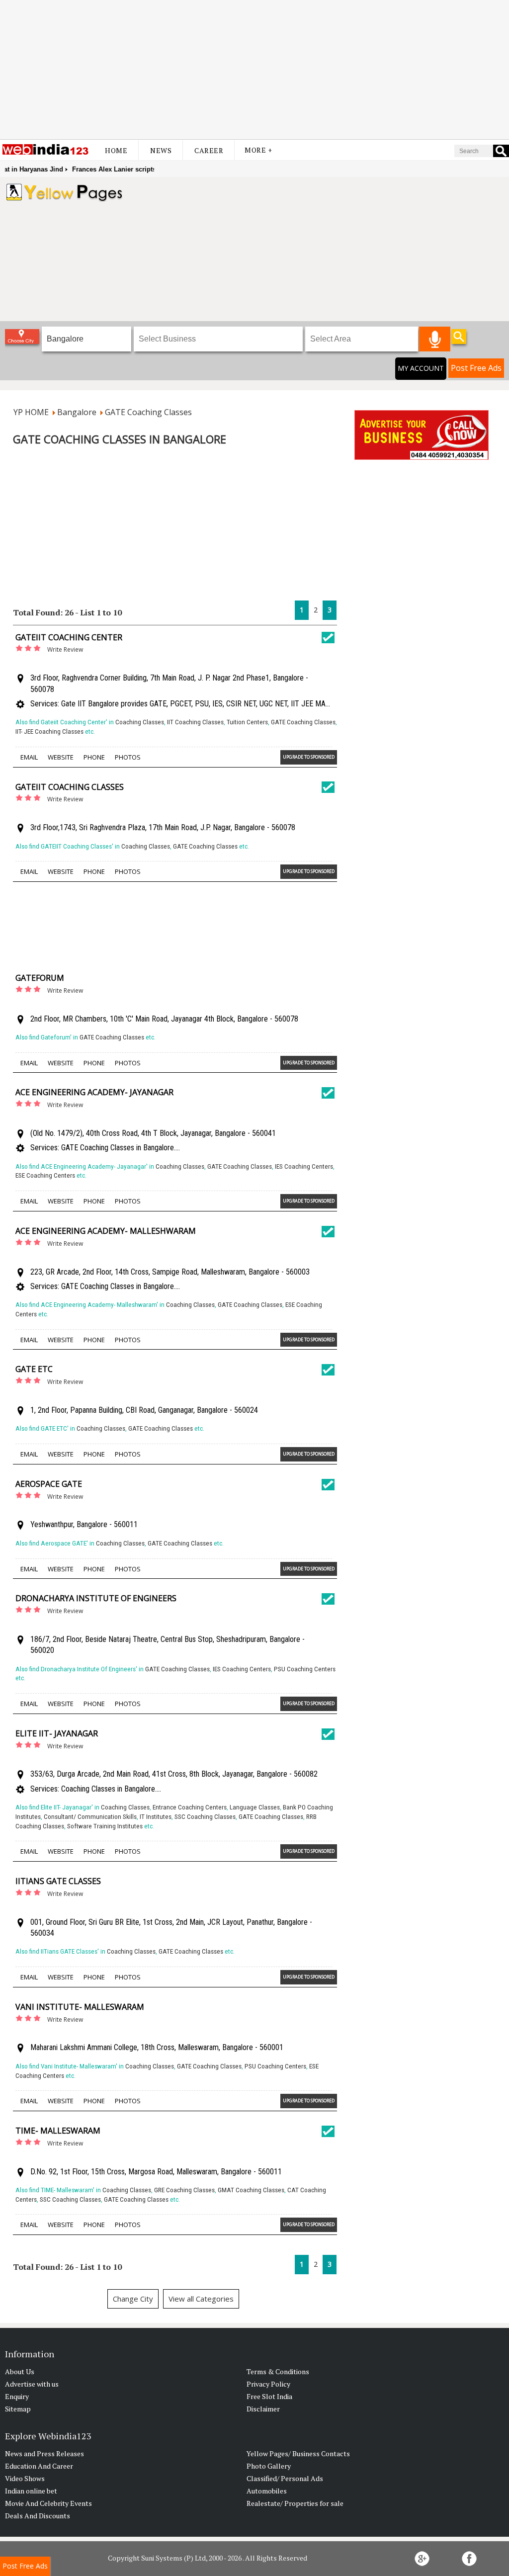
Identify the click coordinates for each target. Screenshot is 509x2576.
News (161, 150)
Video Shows (25, 2478)
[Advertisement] (254, 70)
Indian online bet (31, 2491)
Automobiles (267, 2491)
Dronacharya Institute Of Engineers (96, 1598)
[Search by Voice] (435, 339)
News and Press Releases (44, 2453)
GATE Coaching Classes (303, 722)
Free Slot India (269, 2396)
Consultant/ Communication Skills (90, 1817)
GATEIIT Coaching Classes (70, 787)
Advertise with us (32, 2384)
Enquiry (17, 2396)
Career (209, 150)
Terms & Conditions (278, 2371)
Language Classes (255, 1807)
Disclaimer (263, 2409)
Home (116, 150)
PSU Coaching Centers (305, 1669)
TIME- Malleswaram (58, 2131)
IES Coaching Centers (304, 1166)
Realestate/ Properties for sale (295, 2503)
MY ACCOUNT (421, 368)
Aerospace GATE (49, 1484)
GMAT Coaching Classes (251, 2190)
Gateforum (40, 978)
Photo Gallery (269, 2466)
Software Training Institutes (105, 1826)
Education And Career (39, 2466)
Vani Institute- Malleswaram (80, 2007)
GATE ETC (34, 1369)
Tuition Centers (247, 722)
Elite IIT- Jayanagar (57, 1733)
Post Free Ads (476, 368)
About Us (20, 2371)
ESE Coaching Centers (45, 1175)
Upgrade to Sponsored (309, 757)
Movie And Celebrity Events (48, 2503)
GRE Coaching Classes (184, 2190)
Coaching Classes (140, 722)
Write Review (65, 649)
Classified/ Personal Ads (285, 2478)
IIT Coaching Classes (195, 722)
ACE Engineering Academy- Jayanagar (94, 1092)
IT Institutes (156, 1817)
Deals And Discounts (38, 2516)
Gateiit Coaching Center (69, 637)
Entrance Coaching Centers (190, 1807)
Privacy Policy (268, 2384)
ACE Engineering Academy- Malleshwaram (106, 1231)
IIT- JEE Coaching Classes (49, 731)
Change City (133, 2299)
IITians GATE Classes (58, 1881)
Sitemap (18, 2409)
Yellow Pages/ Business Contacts (298, 2453)
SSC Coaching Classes (205, 1817)
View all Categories (201, 2299)
